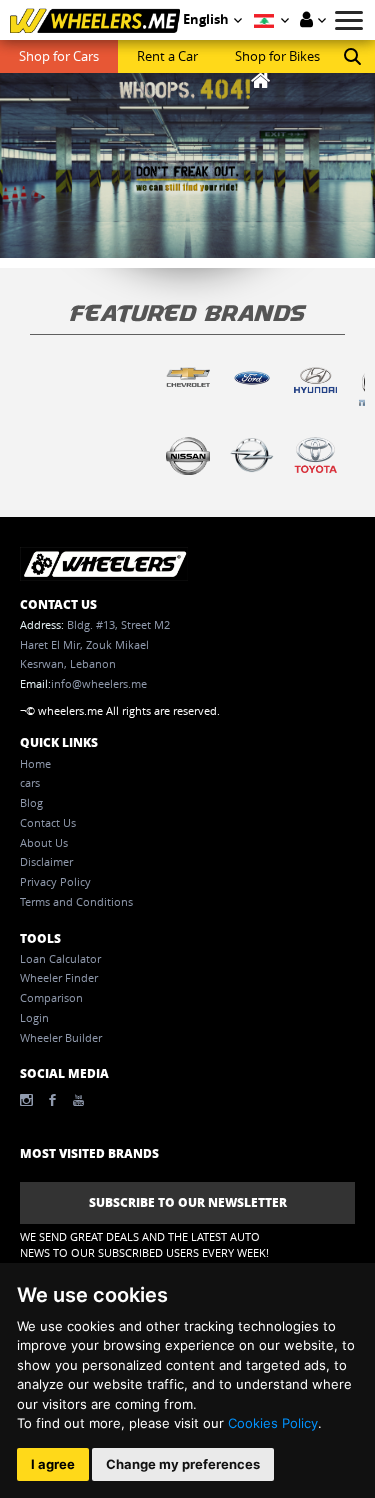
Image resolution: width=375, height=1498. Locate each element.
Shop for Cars (59, 56)
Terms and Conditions (76, 902)
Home (35, 764)
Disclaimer (46, 862)
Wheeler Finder (59, 978)
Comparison (51, 998)
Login (34, 1018)
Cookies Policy (273, 1423)
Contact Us (48, 823)
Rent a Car (167, 56)
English (206, 19)
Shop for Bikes (277, 56)
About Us (44, 843)
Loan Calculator (60, 959)
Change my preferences (183, 1464)
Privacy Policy (55, 882)
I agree (53, 1464)
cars (30, 783)
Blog (31, 803)
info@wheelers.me (99, 684)
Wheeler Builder (61, 1038)
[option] (188, 392)
